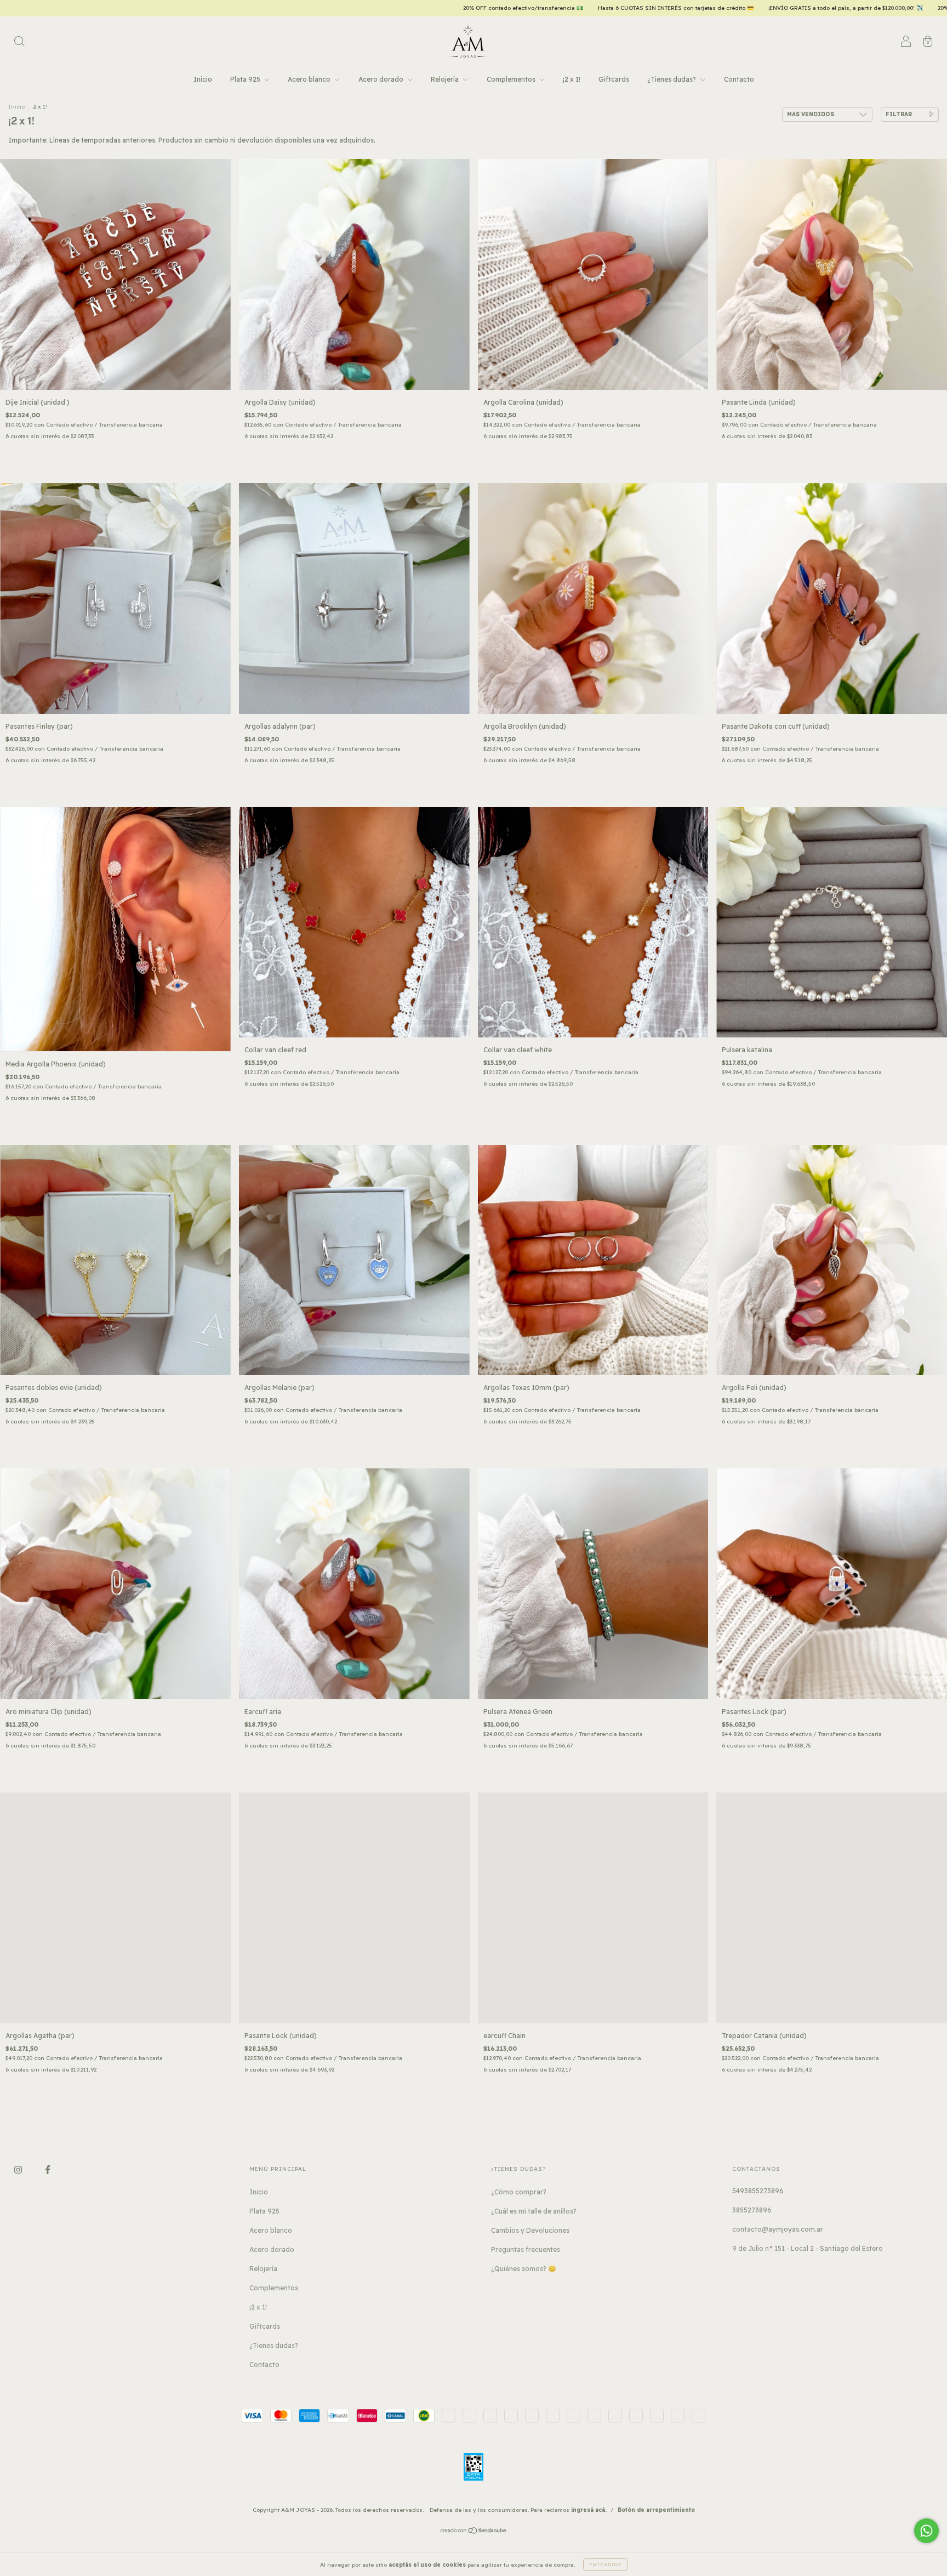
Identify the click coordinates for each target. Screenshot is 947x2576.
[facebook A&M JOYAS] (48, 2169)
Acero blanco (310, 79)
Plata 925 (246, 79)
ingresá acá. (589, 2510)
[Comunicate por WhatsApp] (926, 2531)
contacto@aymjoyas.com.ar (778, 2229)
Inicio (203, 79)
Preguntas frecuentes (526, 2249)
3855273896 (752, 2210)
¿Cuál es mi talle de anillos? (534, 2211)
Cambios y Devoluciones (530, 2230)
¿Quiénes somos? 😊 (524, 2269)
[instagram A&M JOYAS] (19, 2169)
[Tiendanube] (474, 2532)
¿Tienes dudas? (672, 79)
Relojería (446, 79)
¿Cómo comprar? (519, 2192)
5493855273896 (758, 2191)
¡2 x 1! (572, 79)
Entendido (605, 2564)
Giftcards (614, 79)
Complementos (512, 79)
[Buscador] (19, 42)
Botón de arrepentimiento (656, 2510)
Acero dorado (382, 79)
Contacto (739, 79)
